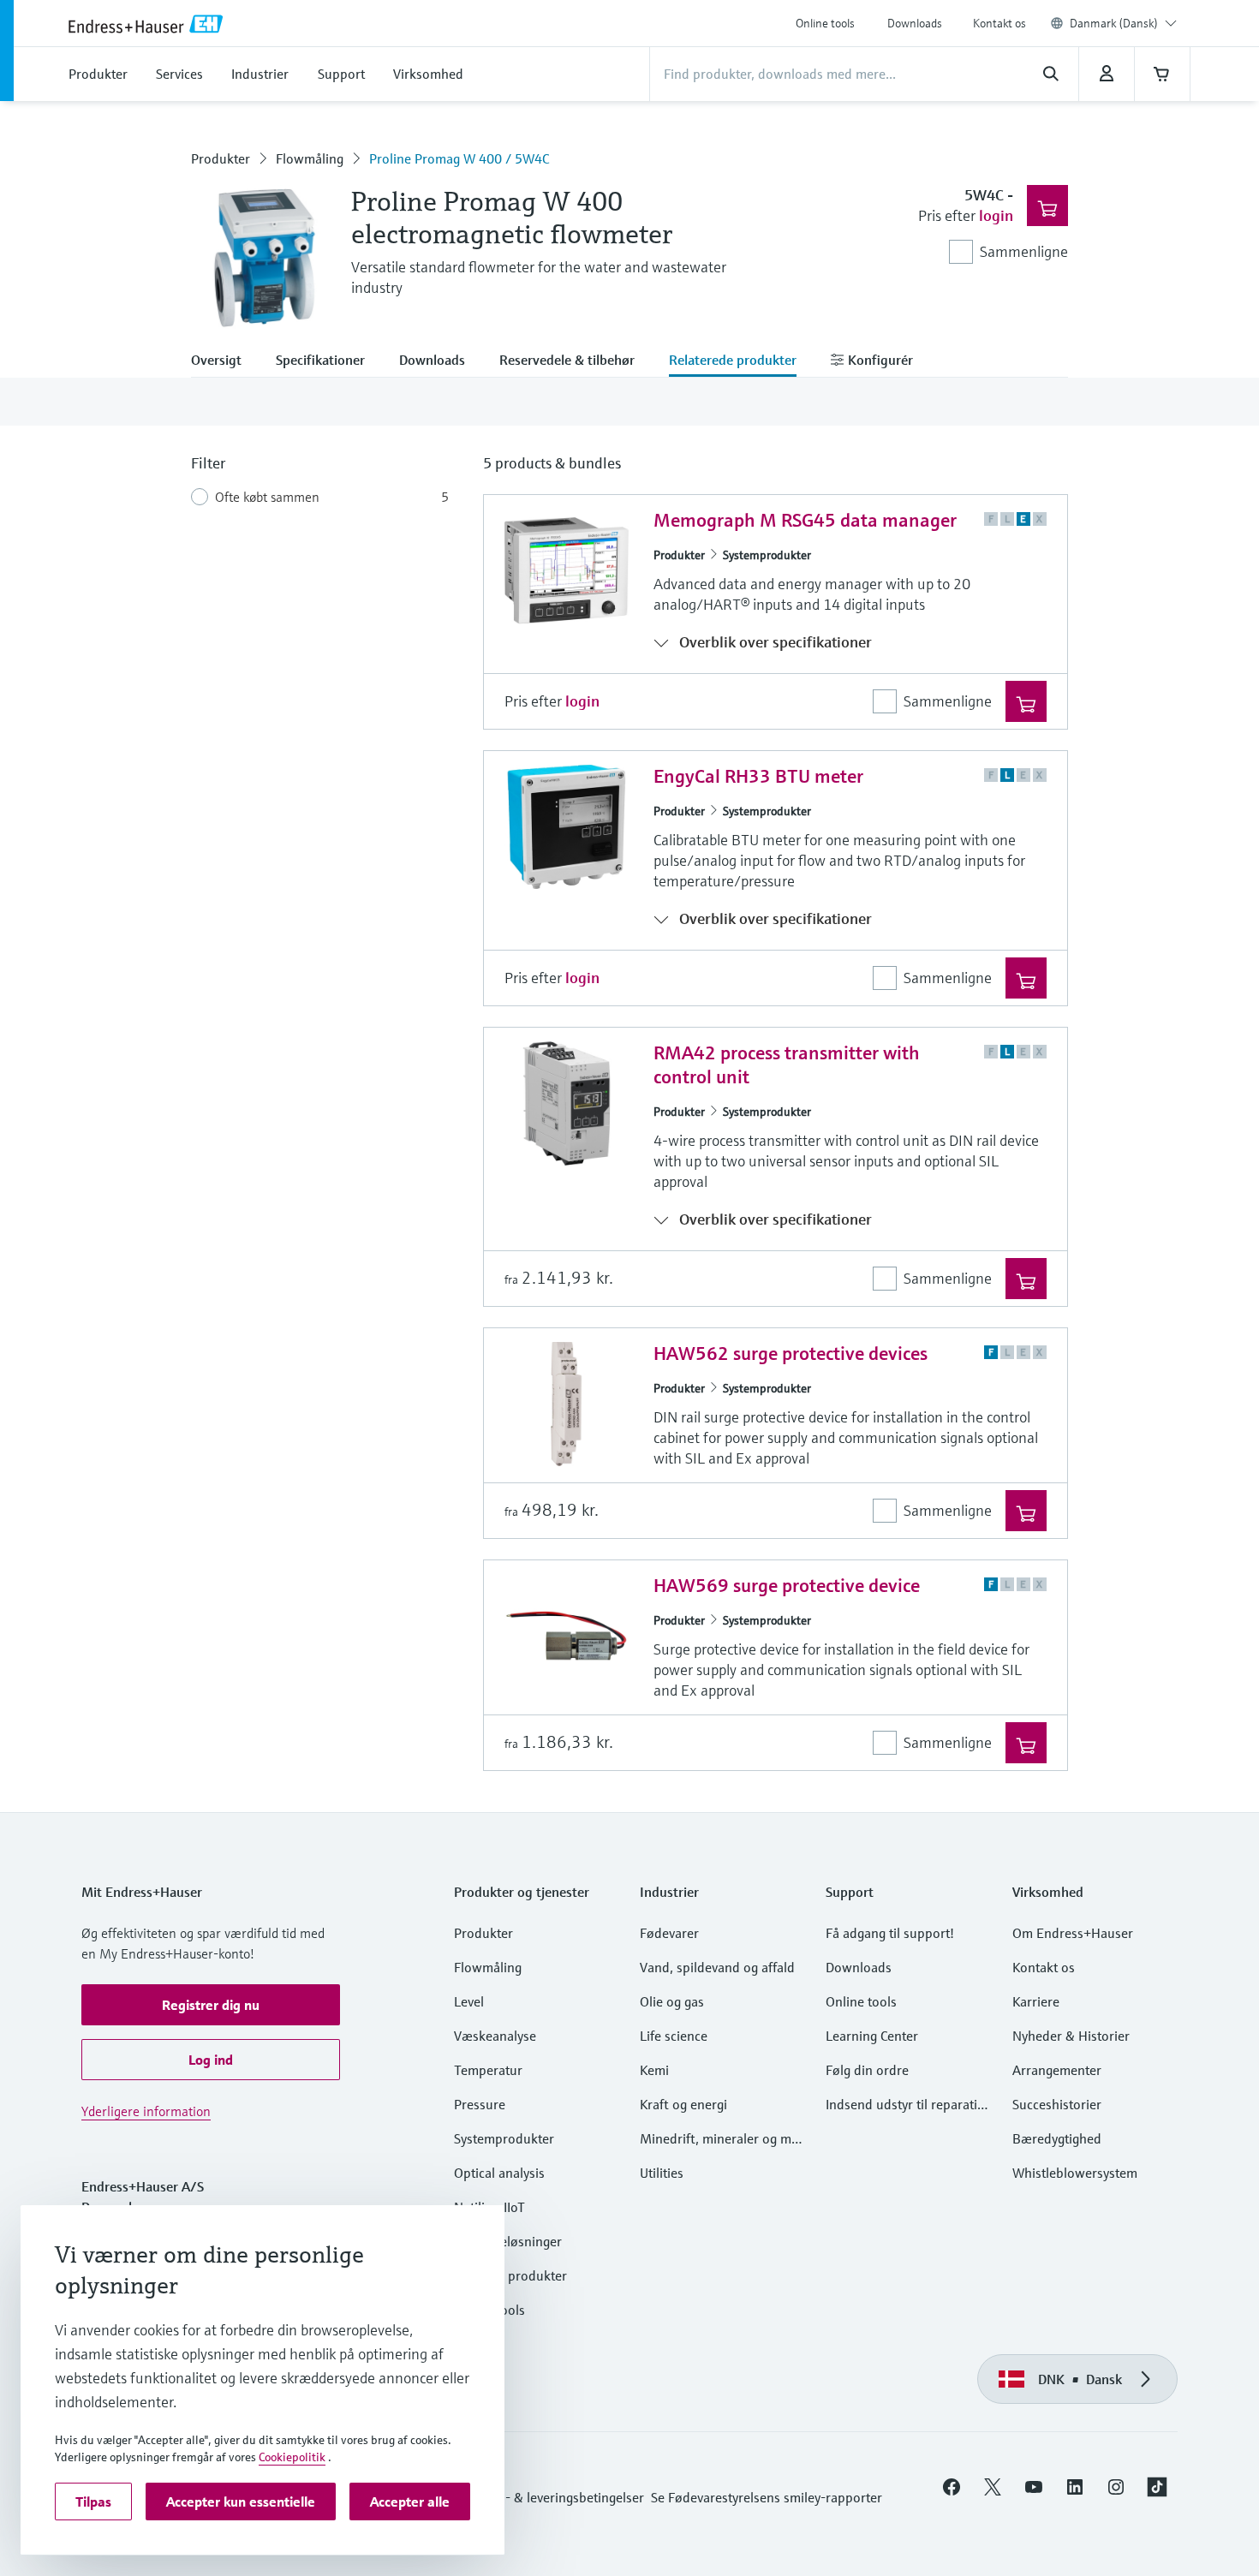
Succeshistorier (1057, 2104)
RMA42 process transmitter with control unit (787, 1065)
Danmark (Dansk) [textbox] (1114, 23)
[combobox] (1123, 23)
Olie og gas (672, 2001)
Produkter (221, 158)
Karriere (1036, 2001)
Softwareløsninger (508, 2241)
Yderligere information (146, 2111)
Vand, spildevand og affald (717, 1967)
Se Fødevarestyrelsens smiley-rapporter (767, 2497)
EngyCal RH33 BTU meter (758, 776)
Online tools (825, 23)
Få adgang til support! (890, 1933)
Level (469, 2001)
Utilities (662, 2173)
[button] (211, 2005)
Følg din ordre (867, 2070)
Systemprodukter (767, 555)
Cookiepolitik (292, 2457)
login (996, 215)
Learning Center (872, 2036)
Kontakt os (999, 23)
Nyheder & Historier (1071, 2036)
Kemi (654, 2070)
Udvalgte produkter (510, 2275)
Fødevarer (669, 1933)
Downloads (915, 23)
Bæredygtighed (1057, 2138)
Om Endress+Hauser (1073, 1933)
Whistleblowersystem (1075, 2173)
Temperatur (488, 2070)
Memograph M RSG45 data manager (805, 520)
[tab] (225, 361)
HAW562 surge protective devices (791, 1354)
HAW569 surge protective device (787, 1586)
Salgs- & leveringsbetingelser (560, 2497)
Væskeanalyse (495, 2036)
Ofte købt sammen (267, 497)
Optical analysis (499, 2173)
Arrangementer (1057, 2070)
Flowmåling (310, 158)
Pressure (480, 2104)
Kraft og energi (683, 2104)
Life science (674, 2036)
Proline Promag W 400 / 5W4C (459, 158)
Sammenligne (1024, 251)
